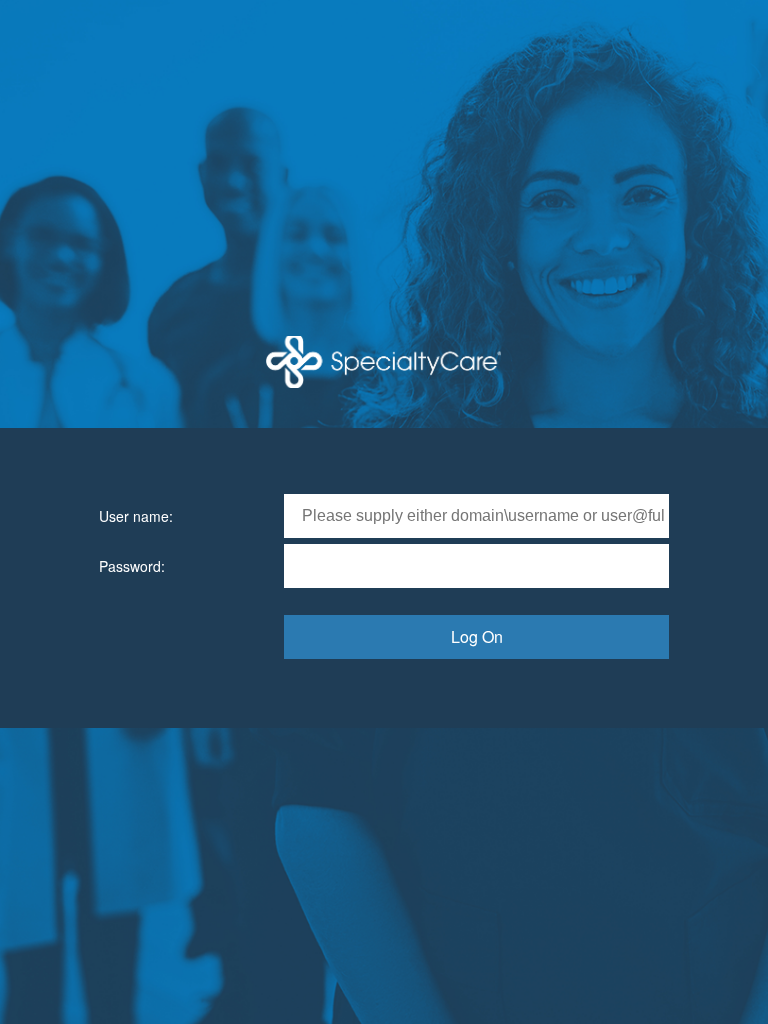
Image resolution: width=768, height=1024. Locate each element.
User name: (136, 516)
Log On (477, 636)
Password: (132, 566)
